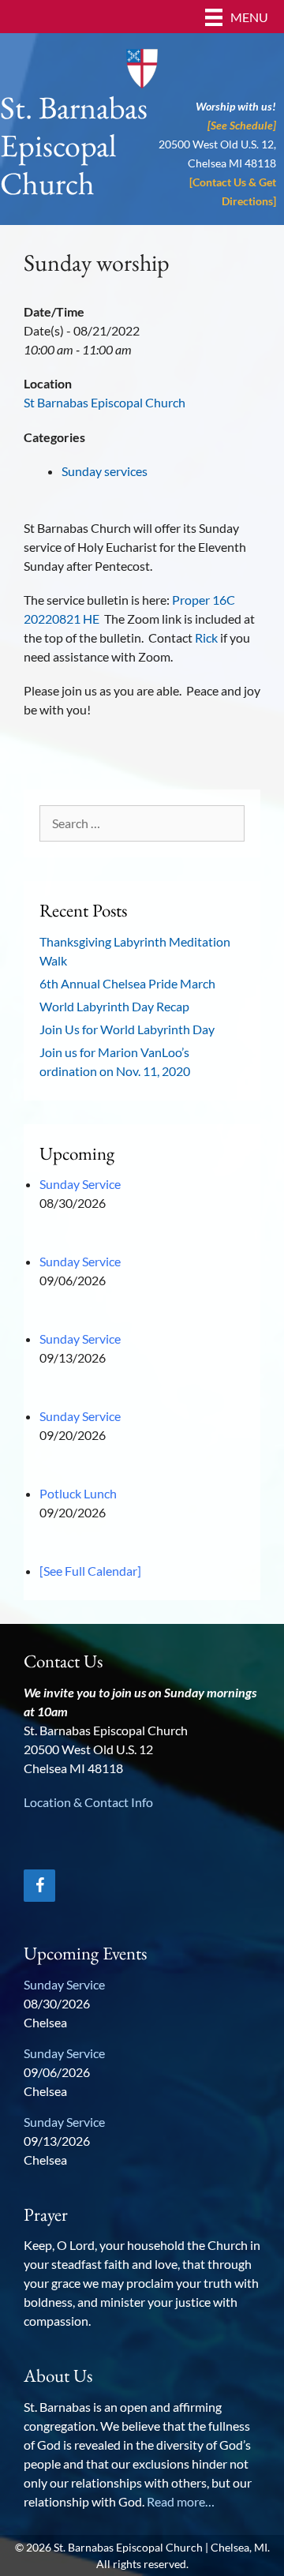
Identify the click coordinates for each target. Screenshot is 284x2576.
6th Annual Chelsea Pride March (127, 983)
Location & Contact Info (88, 1802)
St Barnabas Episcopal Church (105, 402)
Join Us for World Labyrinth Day (127, 1029)
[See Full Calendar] (90, 1571)
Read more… (181, 2501)
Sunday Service (80, 1184)
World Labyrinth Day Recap (114, 1006)
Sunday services (105, 471)
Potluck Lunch (78, 1493)
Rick (206, 637)
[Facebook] (39, 1886)
